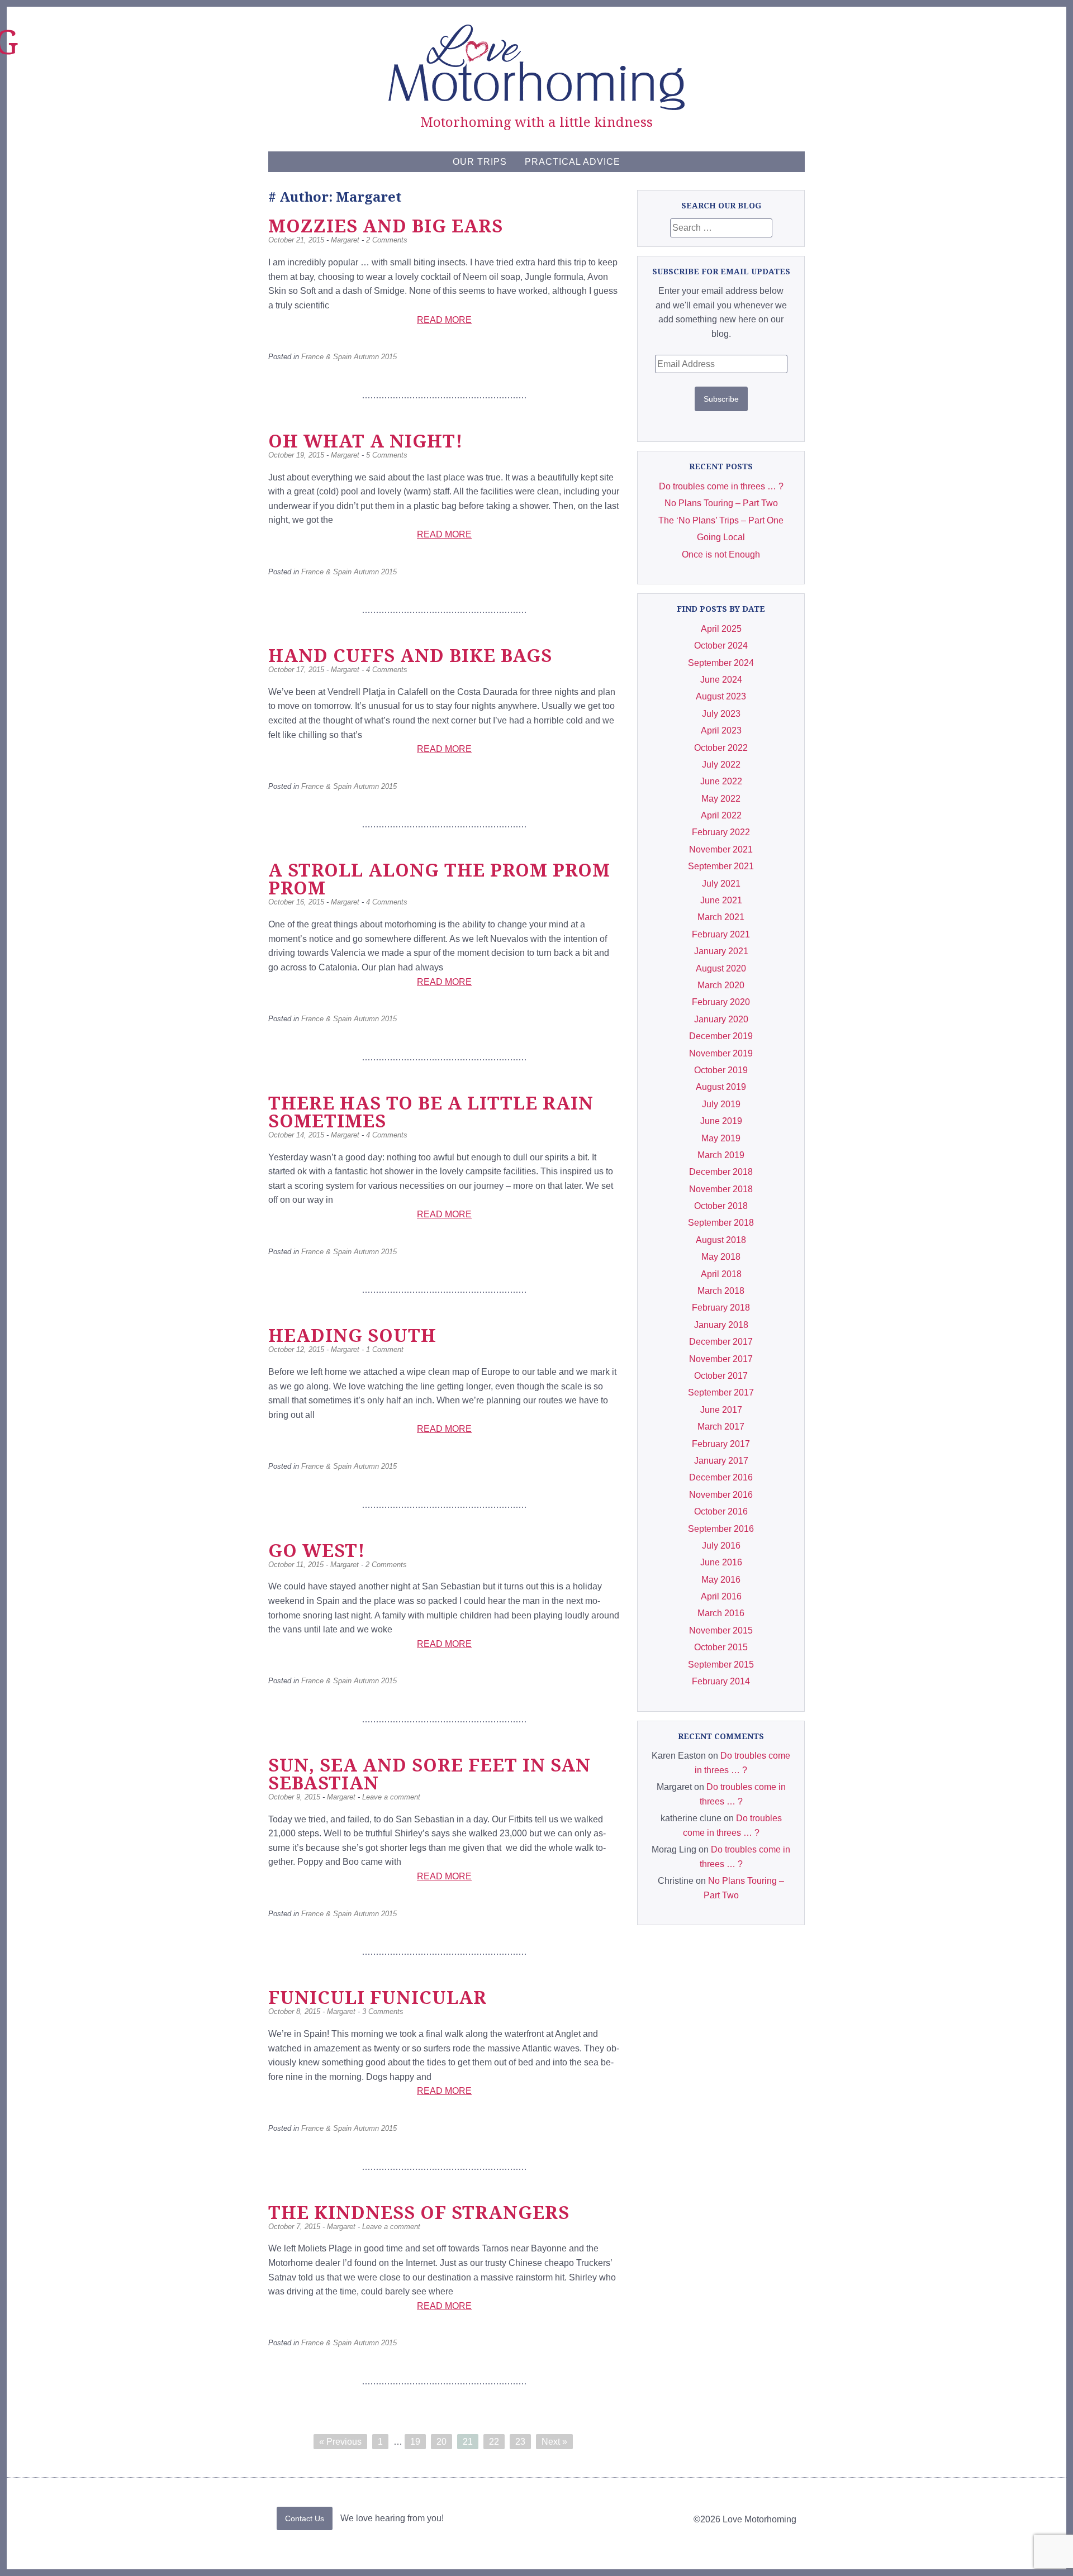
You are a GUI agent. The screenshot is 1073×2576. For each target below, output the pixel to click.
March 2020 (721, 985)
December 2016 (721, 1477)
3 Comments (383, 2011)
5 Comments (387, 455)
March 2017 (721, 1427)
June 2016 (721, 1562)
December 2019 (721, 1036)
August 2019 (721, 1087)
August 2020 (721, 968)
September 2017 (721, 1392)
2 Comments (387, 240)
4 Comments (387, 670)
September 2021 (721, 866)
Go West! (317, 1550)
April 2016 (721, 1596)
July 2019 (721, 1104)
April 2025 (721, 629)
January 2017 (721, 1461)
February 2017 (721, 1444)
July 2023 (721, 714)
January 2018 (721, 1325)
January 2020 (721, 1019)
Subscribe (721, 399)
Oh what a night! (365, 441)
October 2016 (721, 1511)
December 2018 (721, 1172)
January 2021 (721, 951)
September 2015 (721, 1665)
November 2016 (721, 1495)
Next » (554, 2442)
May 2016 (721, 1580)
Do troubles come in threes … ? (721, 486)
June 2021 (721, 900)
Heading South (352, 1335)
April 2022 (721, 815)
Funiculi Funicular (378, 1997)
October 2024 (721, 646)
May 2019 (721, 1138)
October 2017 (721, 1376)
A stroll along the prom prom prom (439, 878)
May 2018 (721, 1257)
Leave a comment (391, 1797)
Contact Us (305, 2518)
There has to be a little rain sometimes (431, 1111)
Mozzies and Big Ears (386, 225)
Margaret (345, 240)
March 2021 (721, 917)
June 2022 (721, 781)
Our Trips (480, 162)
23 (520, 2442)
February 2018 (721, 1308)
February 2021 (721, 934)
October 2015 (721, 1647)
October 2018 (721, 1206)
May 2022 (721, 799)
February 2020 (721, 1002)
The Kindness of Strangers (419, 2212)
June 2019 (721, 1121)
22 (494, 2442)
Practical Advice (573, 162)
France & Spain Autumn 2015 (349, 357)
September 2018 (721, 1223)
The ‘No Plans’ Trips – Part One (721, 520)
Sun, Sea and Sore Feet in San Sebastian (429, 1773)
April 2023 (721, 730)
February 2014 (721, 1681)
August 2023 (721, 696)
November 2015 (721, 1630)
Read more (444, 320)
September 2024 (721, 663)
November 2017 (721, 1359)
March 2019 (721, 1155)
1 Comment (385, 1349)
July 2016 (721, 1546)
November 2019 (721, 1053)
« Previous (340, 2442)
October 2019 (721, 1070)
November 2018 (721, 1189)
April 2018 (721, 1274)
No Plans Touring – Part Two (721, 503)
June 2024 (721, 680)
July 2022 (721, 765)
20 (441, 2442)
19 (415, 2442)
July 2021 (721, 884)
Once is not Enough (721, 554)
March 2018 (721, 1291)
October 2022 (721, 748)
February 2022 (721, 832)
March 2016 (721, 1613)
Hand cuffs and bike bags (410, 655)
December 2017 (721, 1342)
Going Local (721, 537)
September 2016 (721, 1529)
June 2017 (721, 1410)
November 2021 (721, 849)
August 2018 (721, 1240)
